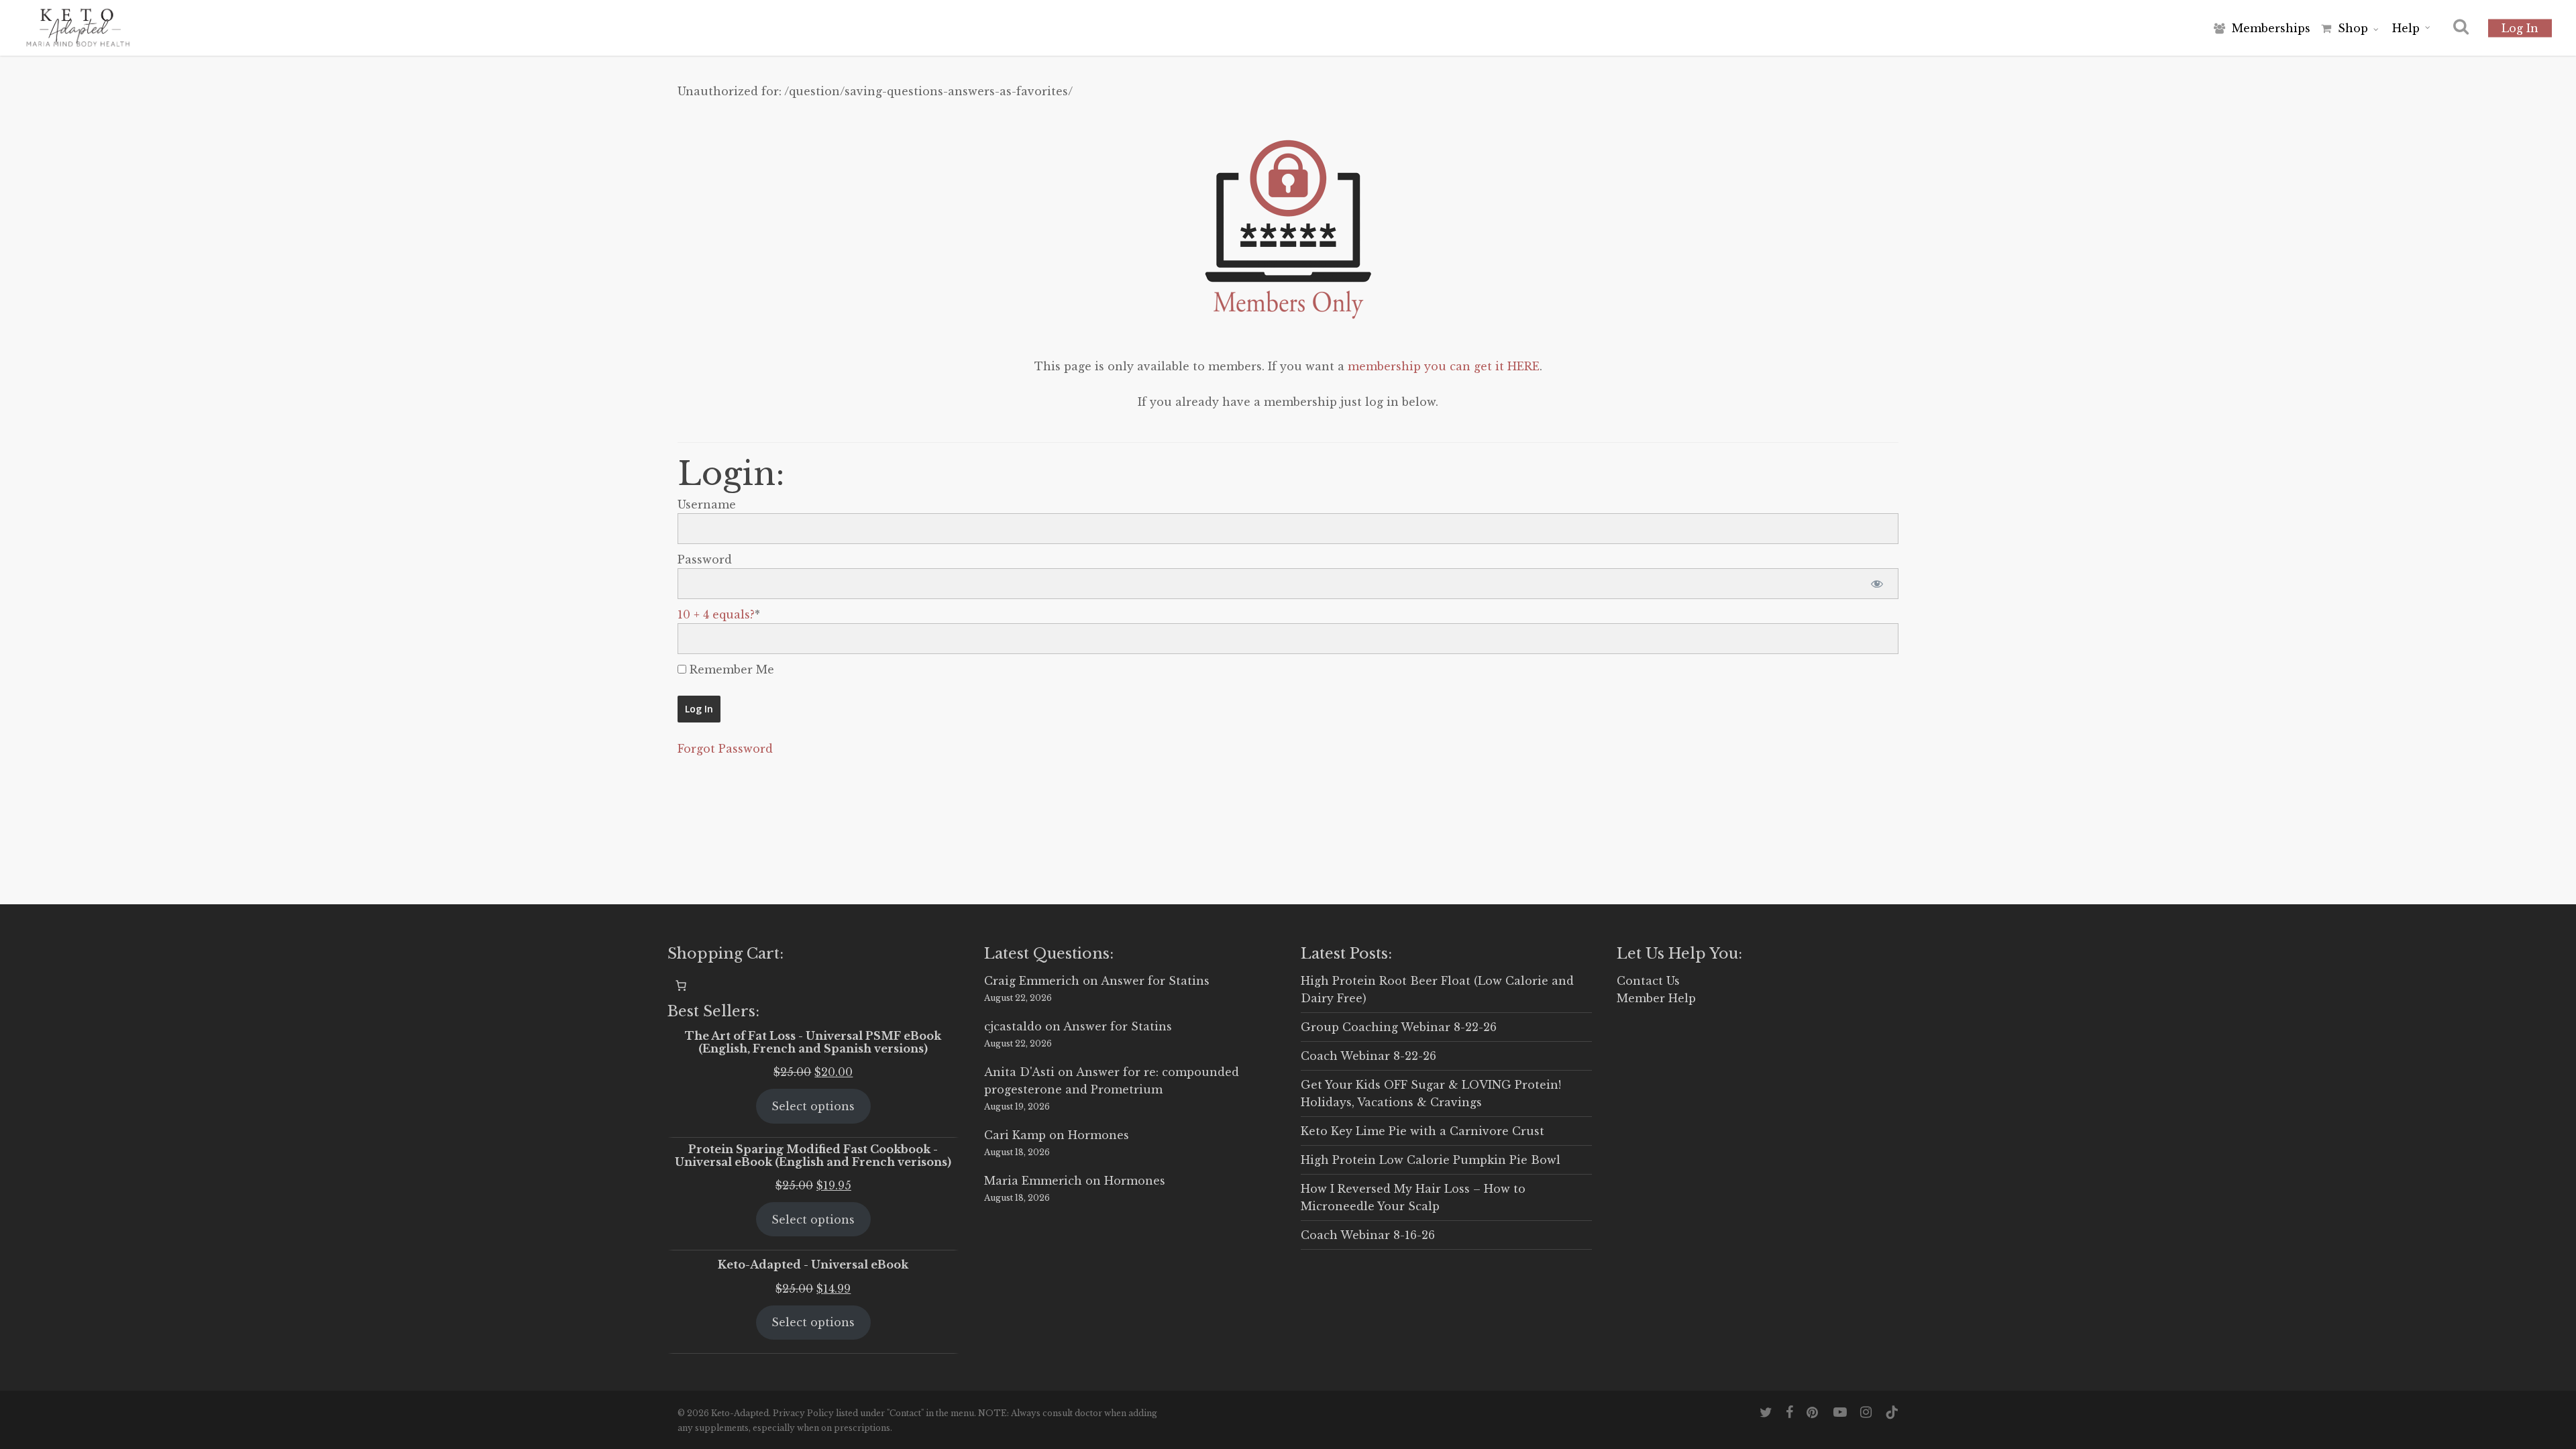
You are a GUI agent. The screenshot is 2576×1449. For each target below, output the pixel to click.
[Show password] (1877, 584)
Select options (813, 1106)
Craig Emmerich (1032, 981)
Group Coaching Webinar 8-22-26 (1399, 1027)
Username (707, 504)
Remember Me (730, 669)
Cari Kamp (1015, 1135)
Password (705, 559)
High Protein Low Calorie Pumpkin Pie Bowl (1431, 1160)
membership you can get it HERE (1444, 366)
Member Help (1656, 998)
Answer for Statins (1155, 981)
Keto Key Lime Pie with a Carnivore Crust (1423, 1131)
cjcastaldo (1013, 1026)
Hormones (1098, 1135)
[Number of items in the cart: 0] (681, 985)
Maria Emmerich (1033, 1181)
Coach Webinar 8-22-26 (1368, 1056)
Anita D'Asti (1019, 1072)
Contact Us (1648, 981)
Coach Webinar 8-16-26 (1368, 1235)
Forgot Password (725, 749)
